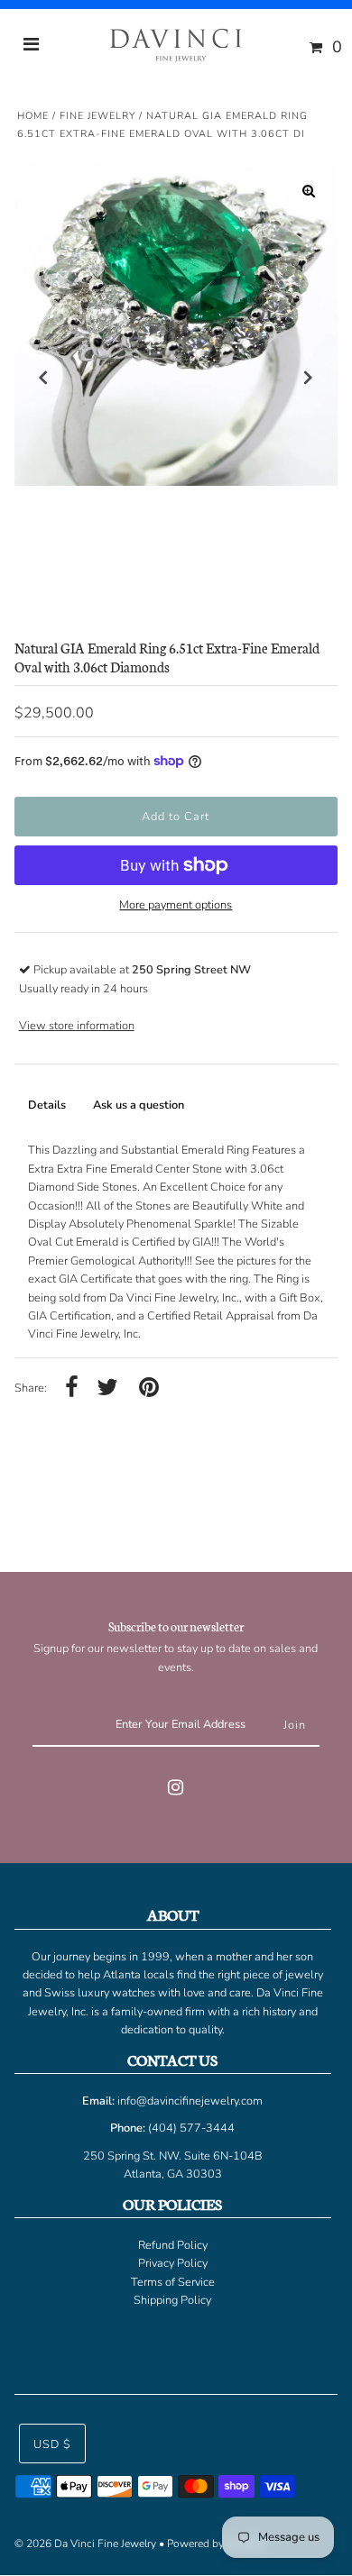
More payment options (176, 905)
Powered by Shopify (215, 2544)
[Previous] (43, 378)
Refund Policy (173, 2245)
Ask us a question (139, 1105)
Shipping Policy (172, 2300)
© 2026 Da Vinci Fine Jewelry (85, 2544)
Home (33, 116)
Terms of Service (173, 2282)
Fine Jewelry (97, 116)
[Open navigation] (32, 47)
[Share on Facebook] (72, 1388)
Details (47, 1105)
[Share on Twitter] (107, 1388)
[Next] (309, 378)
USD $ (52, 2444)
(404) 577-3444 (191, 2128)
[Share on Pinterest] (149, 1388)
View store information (77, 1026)
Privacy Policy (173, 2263)
